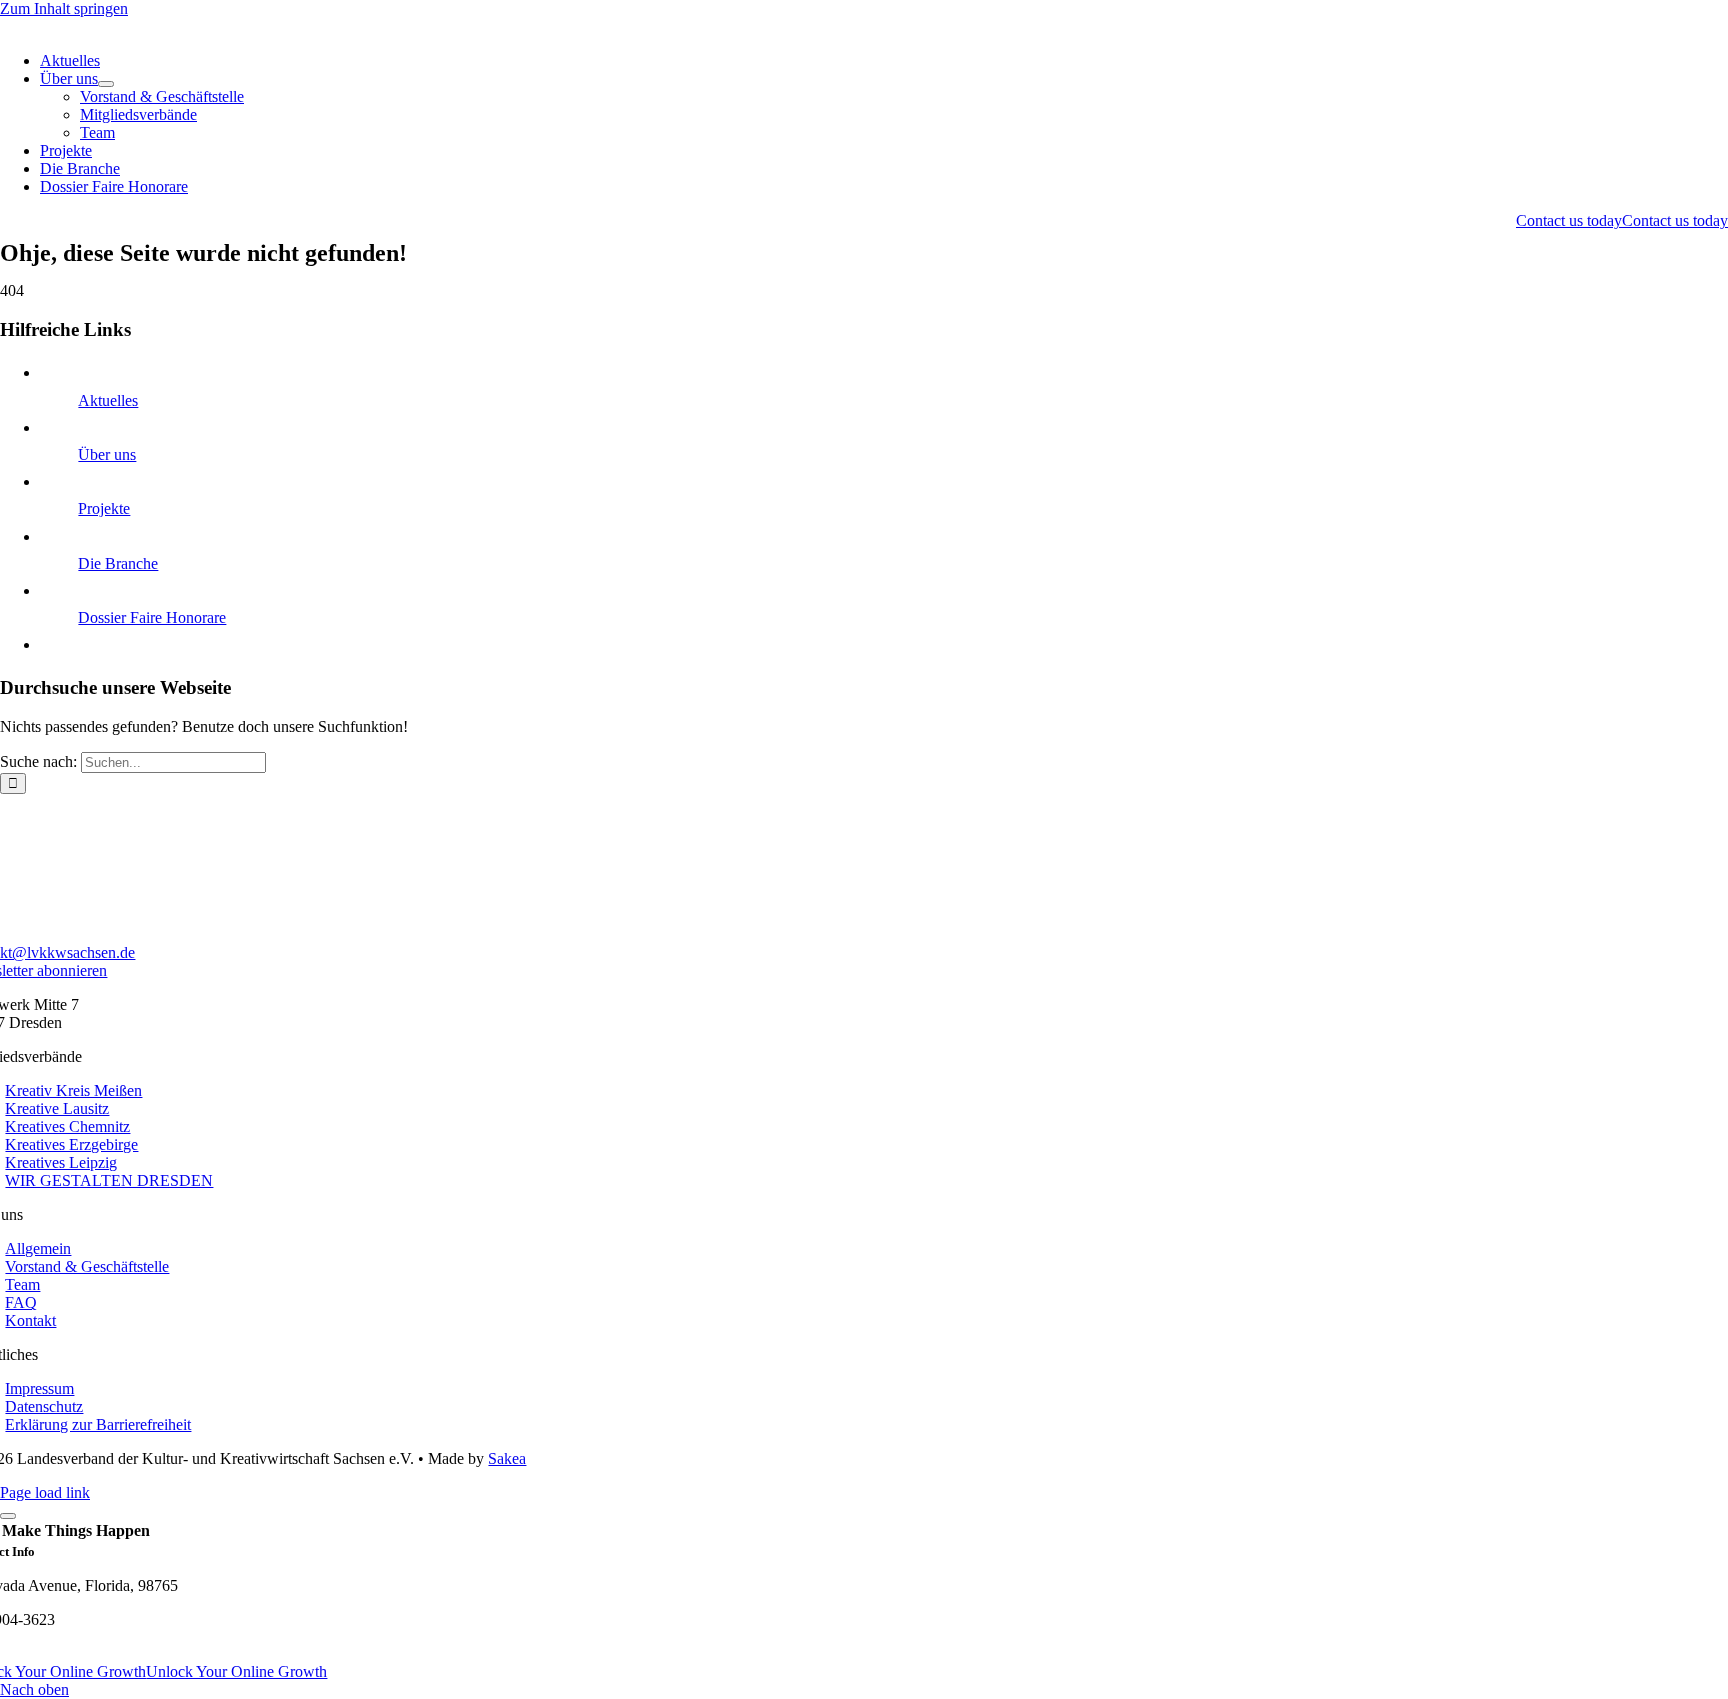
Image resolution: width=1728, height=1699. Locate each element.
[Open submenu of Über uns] (106, 84)
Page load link (45, 1492)
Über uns (107, 454)
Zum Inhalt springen (64, 8)
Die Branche (118, 563)
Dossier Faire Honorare (152, 617)
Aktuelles (108, 400)
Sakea (507, 1458)
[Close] (8, 1516)
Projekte (104, 508)
